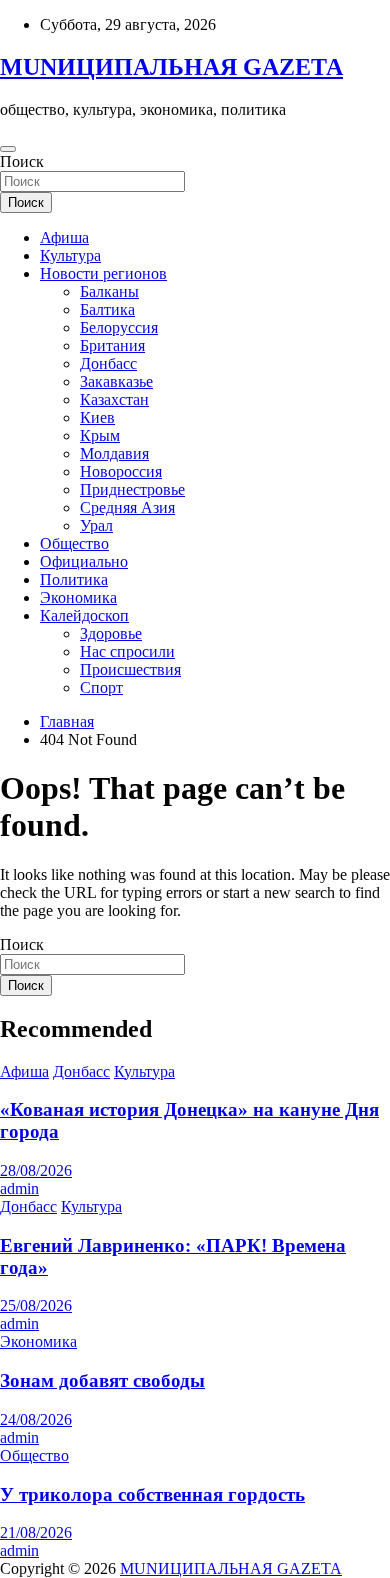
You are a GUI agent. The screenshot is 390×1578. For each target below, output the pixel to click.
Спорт (101, 687)
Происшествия (130, 669)
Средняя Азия (127, 507)
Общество (74, 543)
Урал (96, 525)
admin (19, 1188)
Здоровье (111, 633)
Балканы (109, 291)
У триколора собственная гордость (152, 1494)
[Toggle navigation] (8, 149)
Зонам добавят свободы (102, 1380)
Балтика (107, 309)
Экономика (78, 597)
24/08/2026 (36, 1419)
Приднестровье (132, 489)
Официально (84, 561)
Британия (112, 345)
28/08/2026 (36, 1170)
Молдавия (114, 453)
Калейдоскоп (84, 615)
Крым (100, 435)
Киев (97, 417)
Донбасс (108, 363)
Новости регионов (103, 273)
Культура (70, 255)
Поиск (22, 161)
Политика (74, 579)
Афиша (64, 237)
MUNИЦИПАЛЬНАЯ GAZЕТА (171, 67)
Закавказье (116, 381)
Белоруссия (119, 327)
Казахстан (114, 399)
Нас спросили (127, 651)
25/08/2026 (36, 1305)
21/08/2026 (36, 1532)
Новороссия (121, 471)
